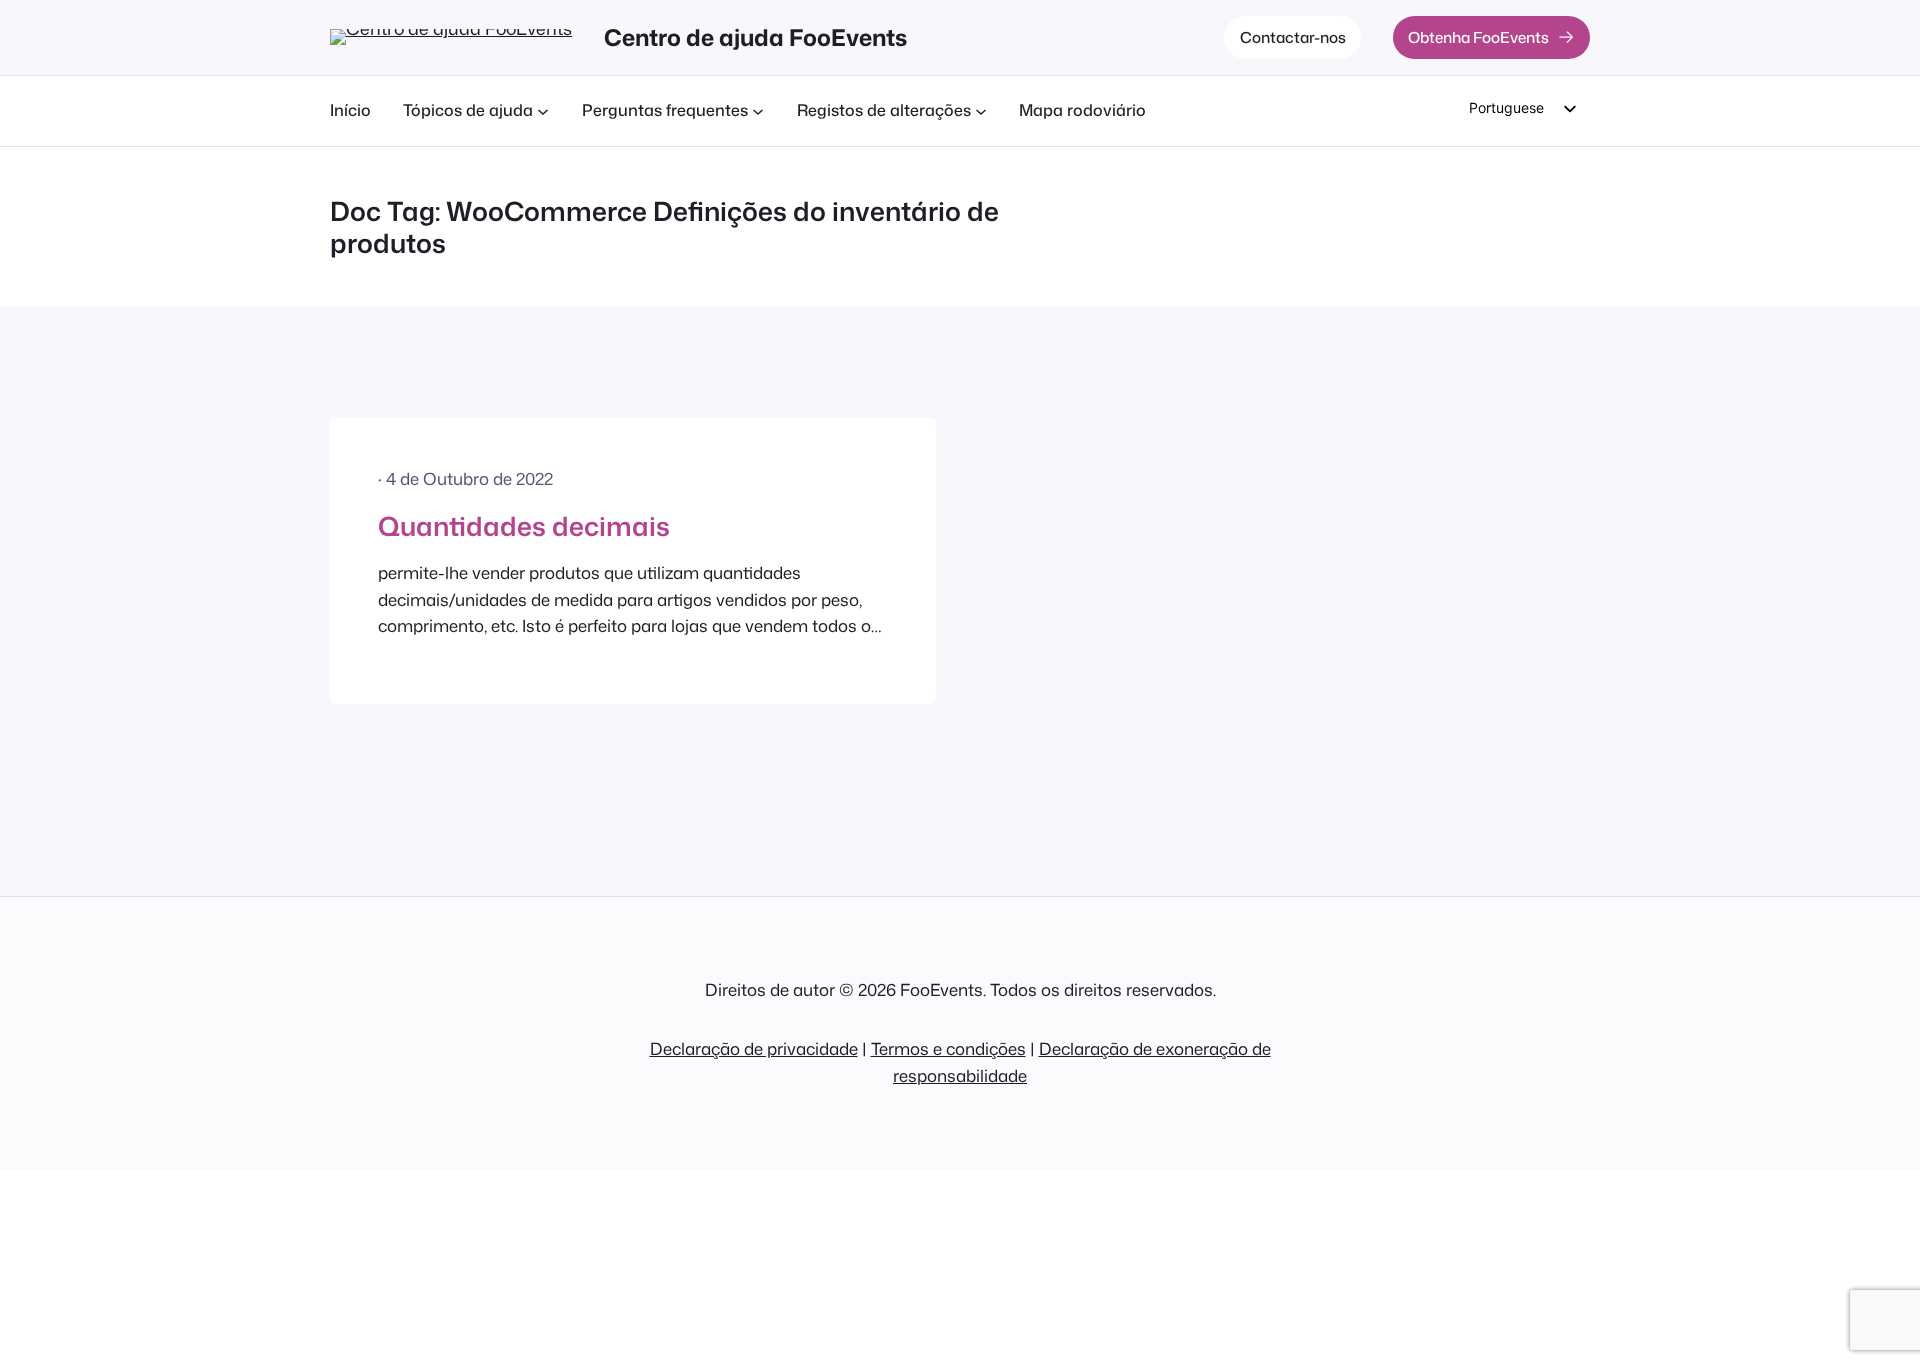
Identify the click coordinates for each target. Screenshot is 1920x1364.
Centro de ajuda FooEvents (755, 37)
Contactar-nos (1293, 37)
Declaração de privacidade (754, 1048)
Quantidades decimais (524, 526)
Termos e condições (948, 1048)
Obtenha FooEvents (1478, 37)
